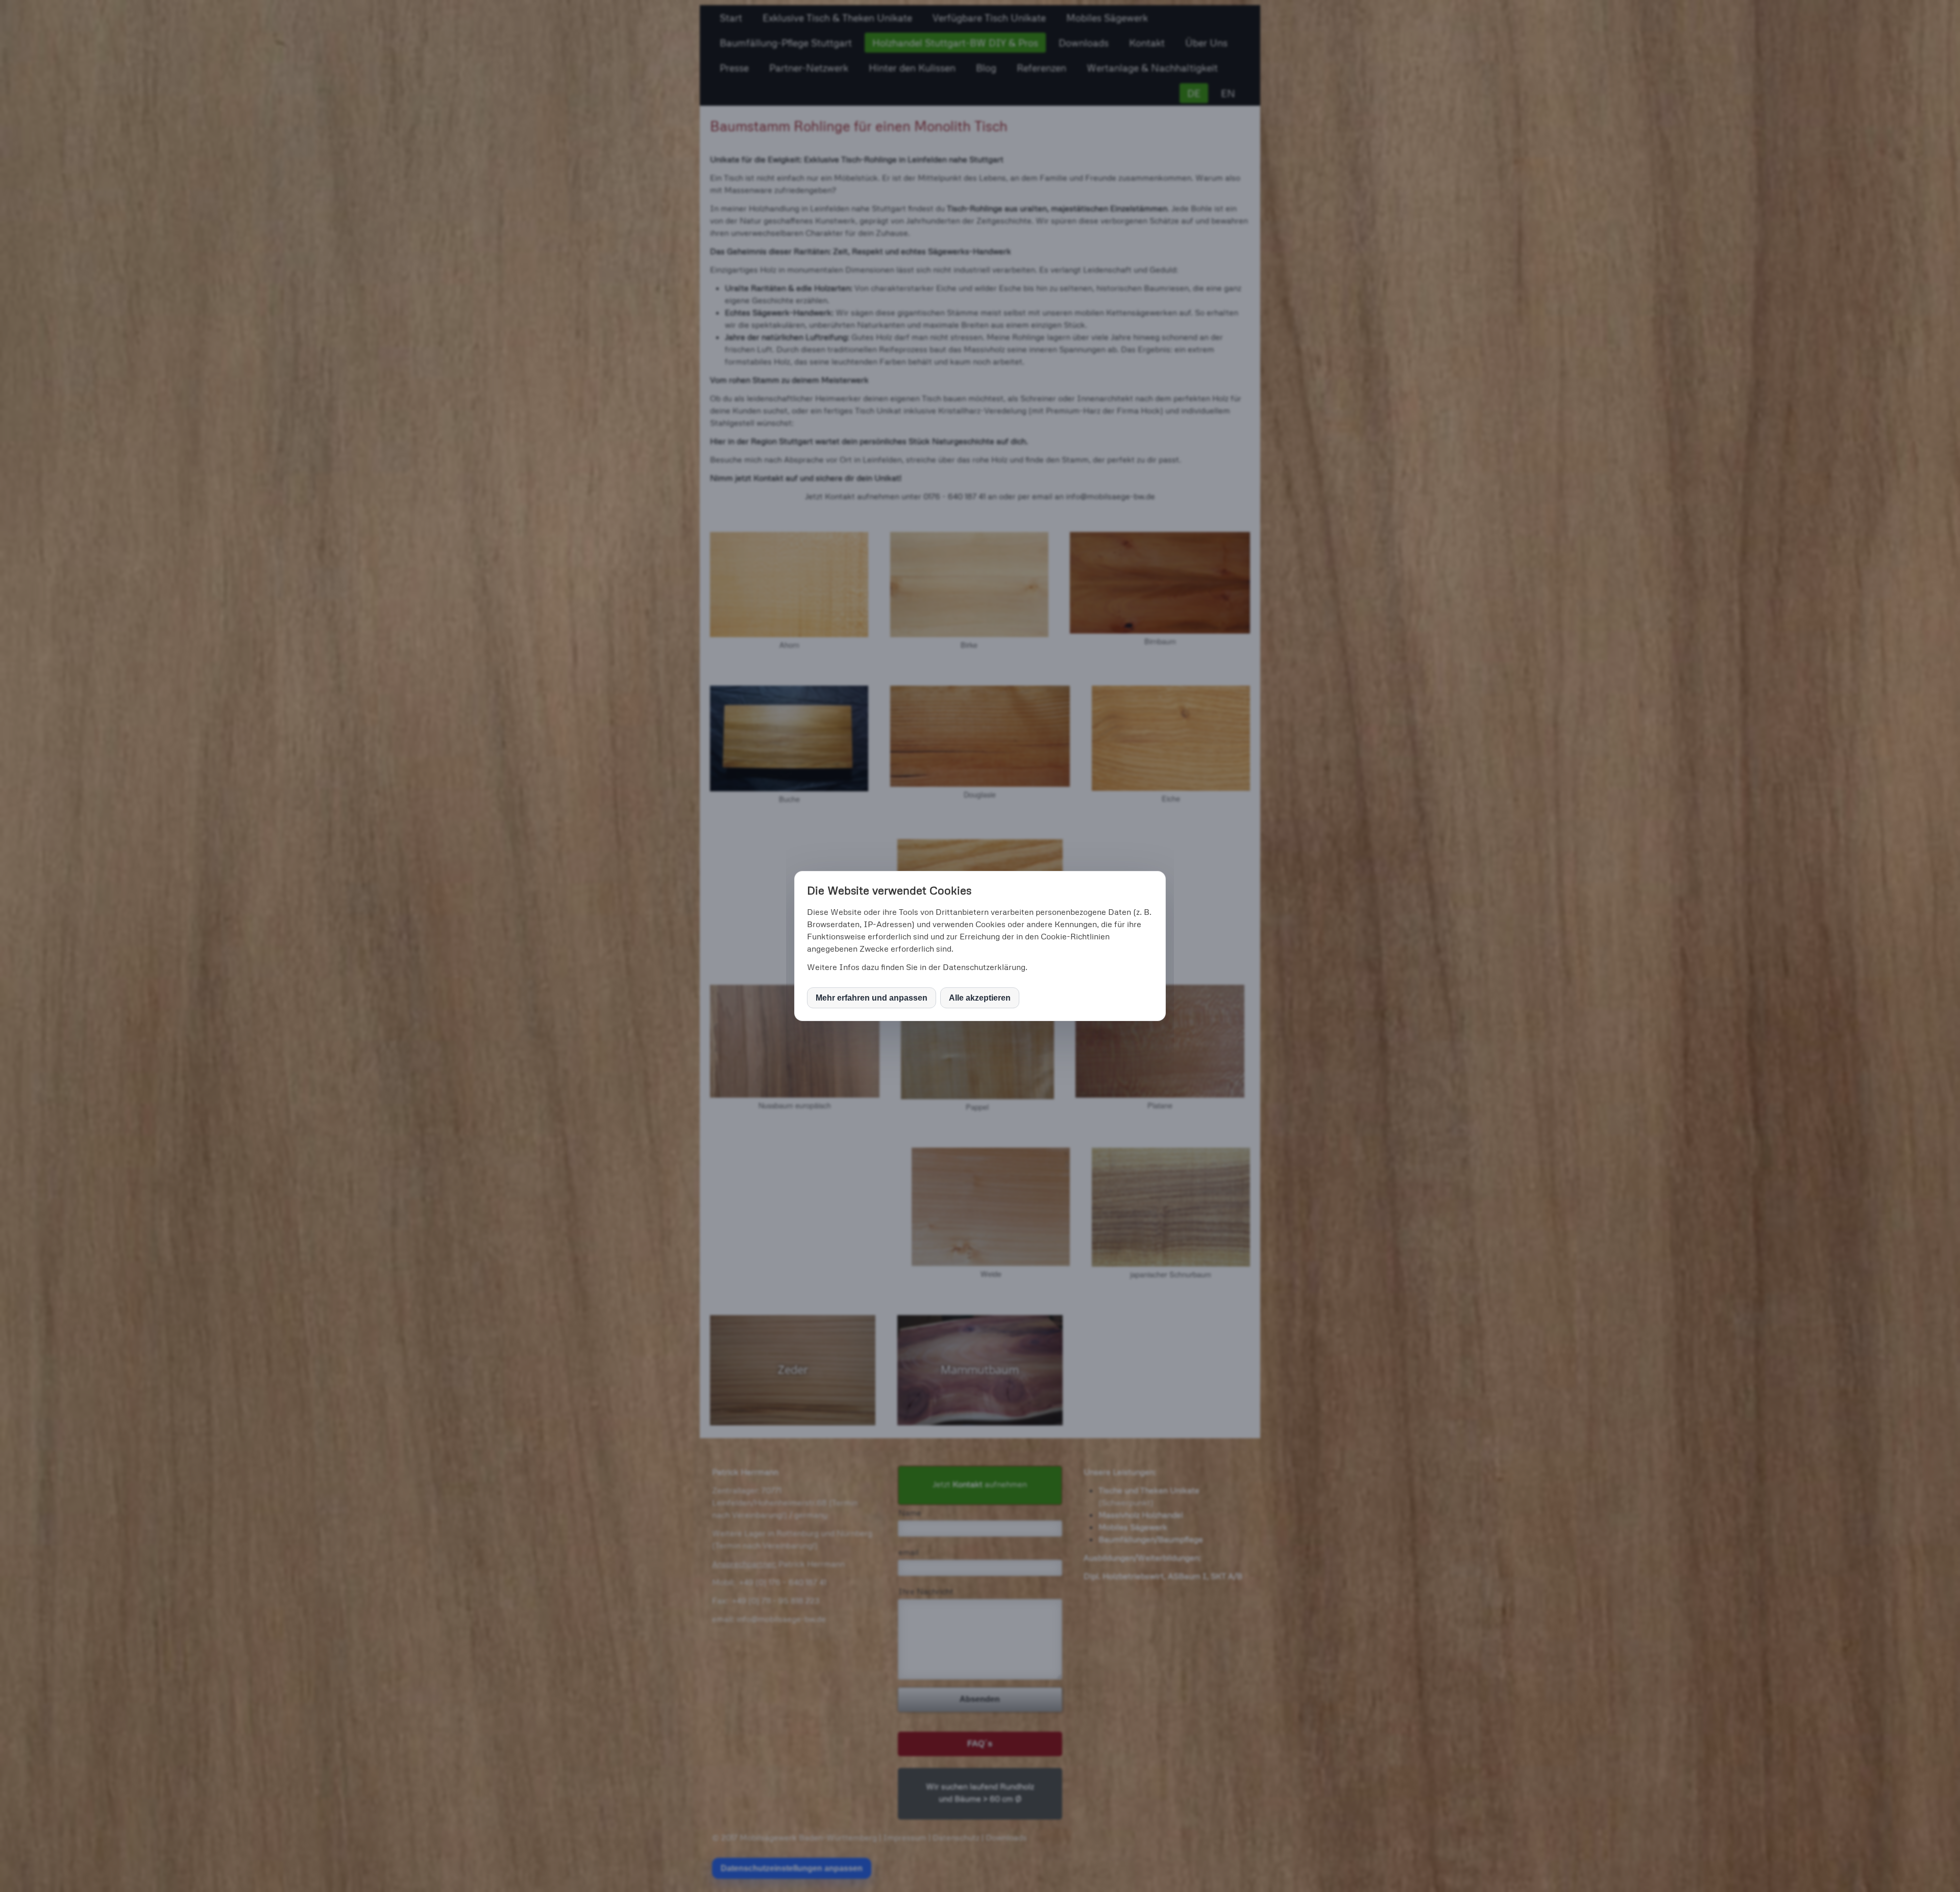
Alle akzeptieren (980, 998)
